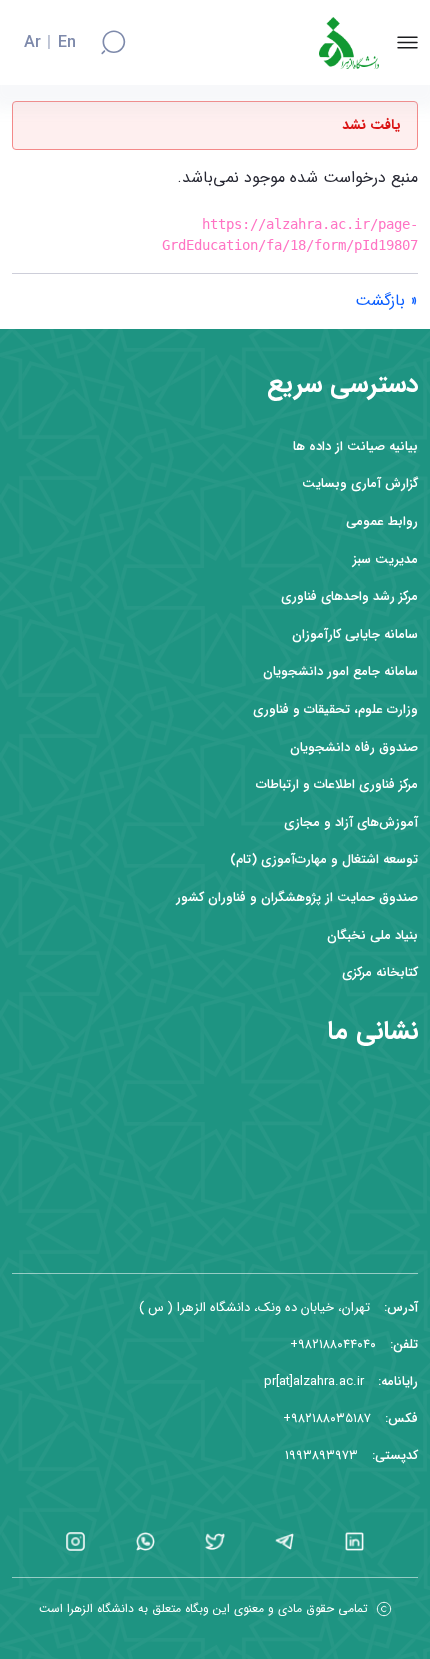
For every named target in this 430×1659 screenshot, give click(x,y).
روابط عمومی (382, 521)
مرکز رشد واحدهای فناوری (349, 596)
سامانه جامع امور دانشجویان (340, 671)
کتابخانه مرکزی (380, 972)
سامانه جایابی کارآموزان (355, 634)
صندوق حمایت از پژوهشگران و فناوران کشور (297, 897)
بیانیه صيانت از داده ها (355, 446)
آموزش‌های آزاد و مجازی (351, 822)
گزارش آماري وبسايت (360, 483)
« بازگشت (386, 300)
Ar (32, 43)
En (67, 43)
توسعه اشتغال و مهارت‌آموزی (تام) (324, 859)
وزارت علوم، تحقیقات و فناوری (335, 709)
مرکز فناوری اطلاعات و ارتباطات (337, 784)
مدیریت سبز (385, 559)
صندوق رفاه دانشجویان (354, 747)
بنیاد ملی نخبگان (372, 935)
